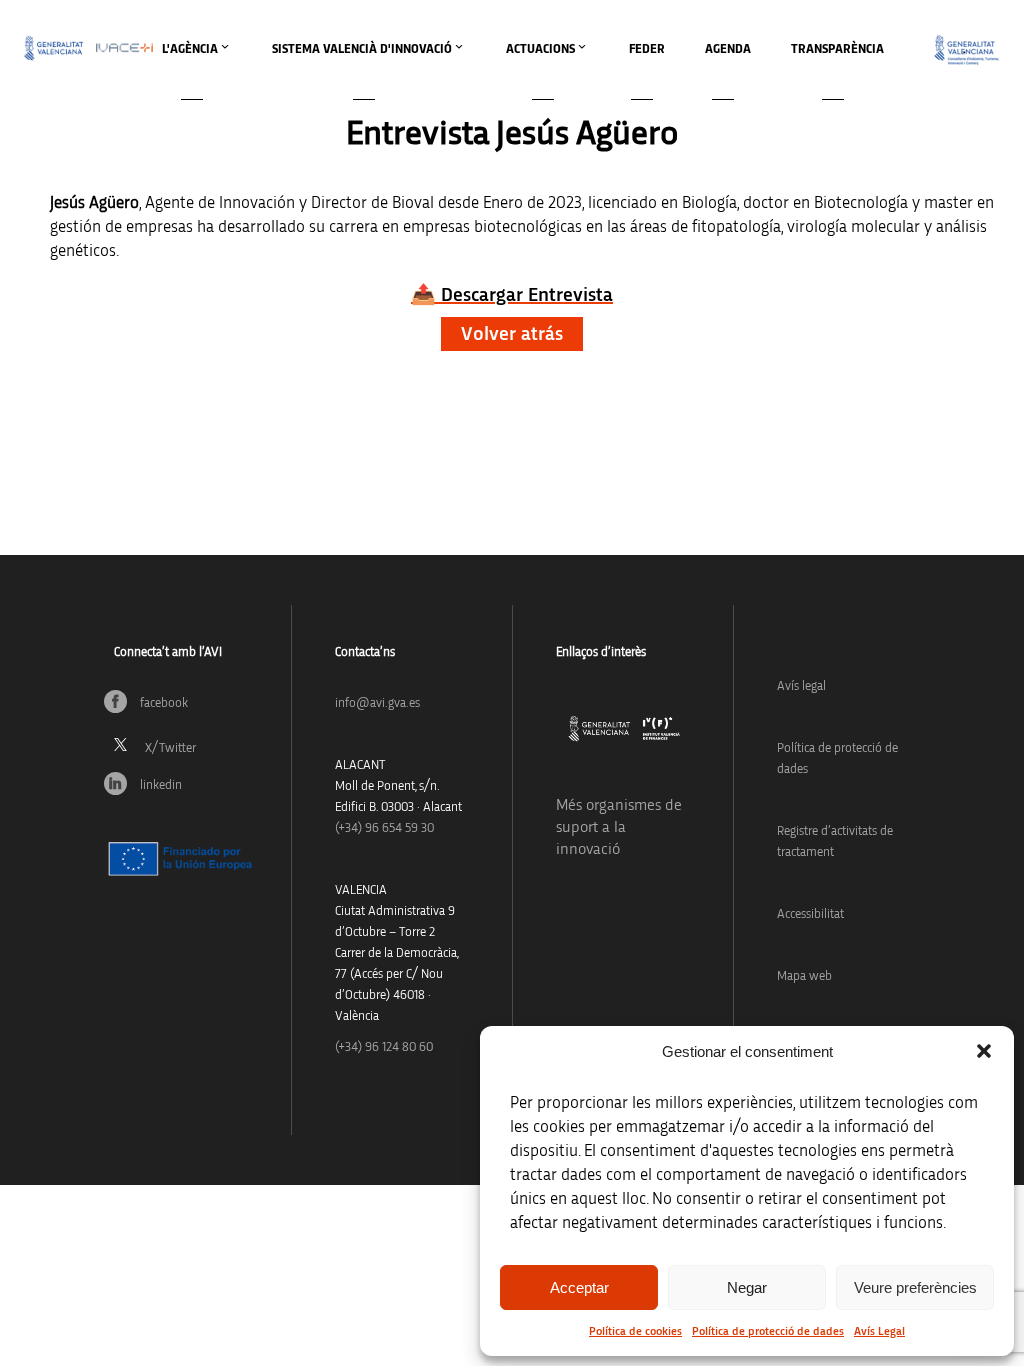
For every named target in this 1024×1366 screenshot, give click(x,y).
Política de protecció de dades (768, 1331)
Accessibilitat (810, 914)
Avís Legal (879, 1331)
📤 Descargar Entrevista (512, 295)
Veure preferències (915, 1287)
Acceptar (579, 1287)
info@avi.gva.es (377, 703)
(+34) (384, 828)
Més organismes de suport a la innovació (619, 827)
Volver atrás (512, 334)
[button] (984, 1051)
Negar (747, 1287)
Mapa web (804, 976)
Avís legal (801, 686)
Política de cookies (635, 1331)
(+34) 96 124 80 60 (384, 1047)
